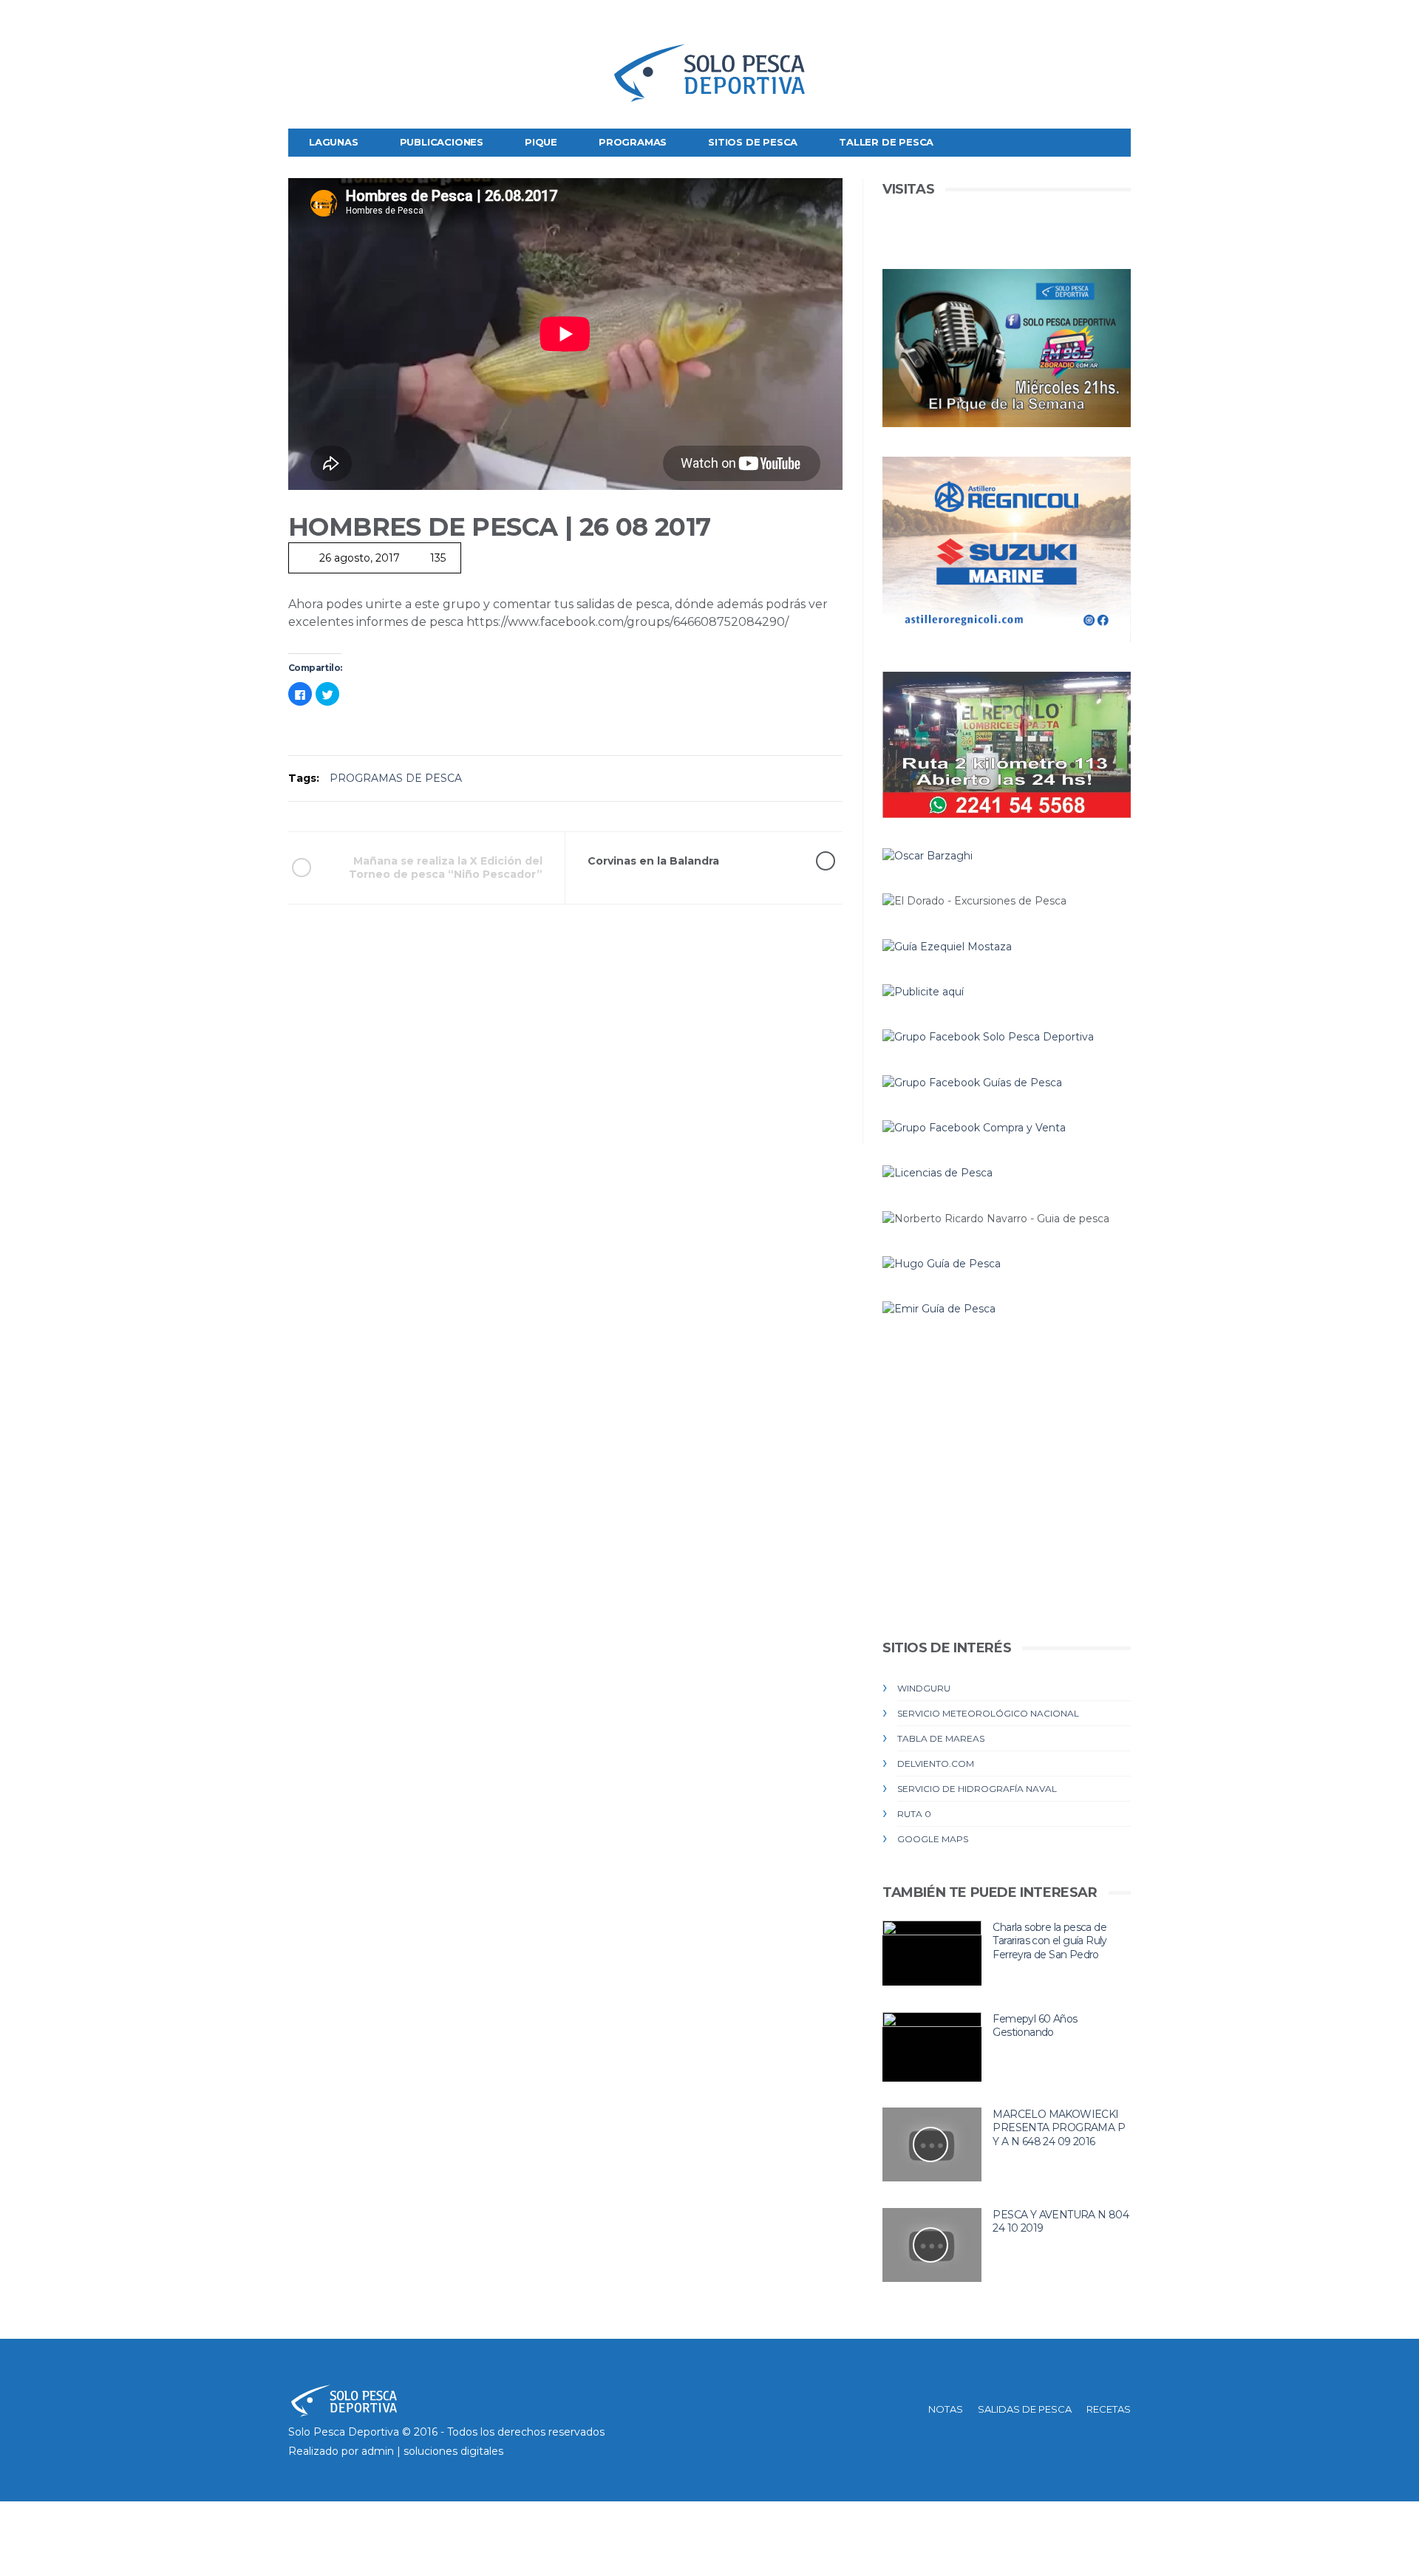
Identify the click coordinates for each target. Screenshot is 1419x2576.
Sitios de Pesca (753, 142)
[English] (301, 27)
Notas (946, 2409)
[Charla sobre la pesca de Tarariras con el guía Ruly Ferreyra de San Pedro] (932, 1953)
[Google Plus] (1096, 22)
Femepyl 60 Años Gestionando (1035, 2026)
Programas (633, 142)
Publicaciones (442, 142)
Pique (541, 142)
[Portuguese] (326, 27)
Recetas (1109, 2409)
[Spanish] (351, 27)
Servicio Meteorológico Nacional (988, 1713)
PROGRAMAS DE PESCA (396, 778)
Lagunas (334, 142)
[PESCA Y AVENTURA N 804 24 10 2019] (932, 2245)
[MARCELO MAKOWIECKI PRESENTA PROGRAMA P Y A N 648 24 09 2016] (932, 2145)
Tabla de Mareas (941, 1738)
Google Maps (933, 1839)
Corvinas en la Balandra (653, 861)
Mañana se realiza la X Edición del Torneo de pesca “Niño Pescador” (446, 868)
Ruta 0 (914, 1814)
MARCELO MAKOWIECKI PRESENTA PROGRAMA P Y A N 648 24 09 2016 (1059, 2128)
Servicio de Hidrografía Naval (977, 1789)
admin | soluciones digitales (432, 2451)
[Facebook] (1050, 22)
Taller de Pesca (886, 142)
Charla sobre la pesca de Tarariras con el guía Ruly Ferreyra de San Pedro (1049, 1941)
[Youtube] (1119, 22)
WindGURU (924, 1688)
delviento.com (936, 1764)
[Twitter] (1073, 22)
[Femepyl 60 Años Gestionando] (932, 2047)
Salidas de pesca (1025, 2409)
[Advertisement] (565, 1041)
